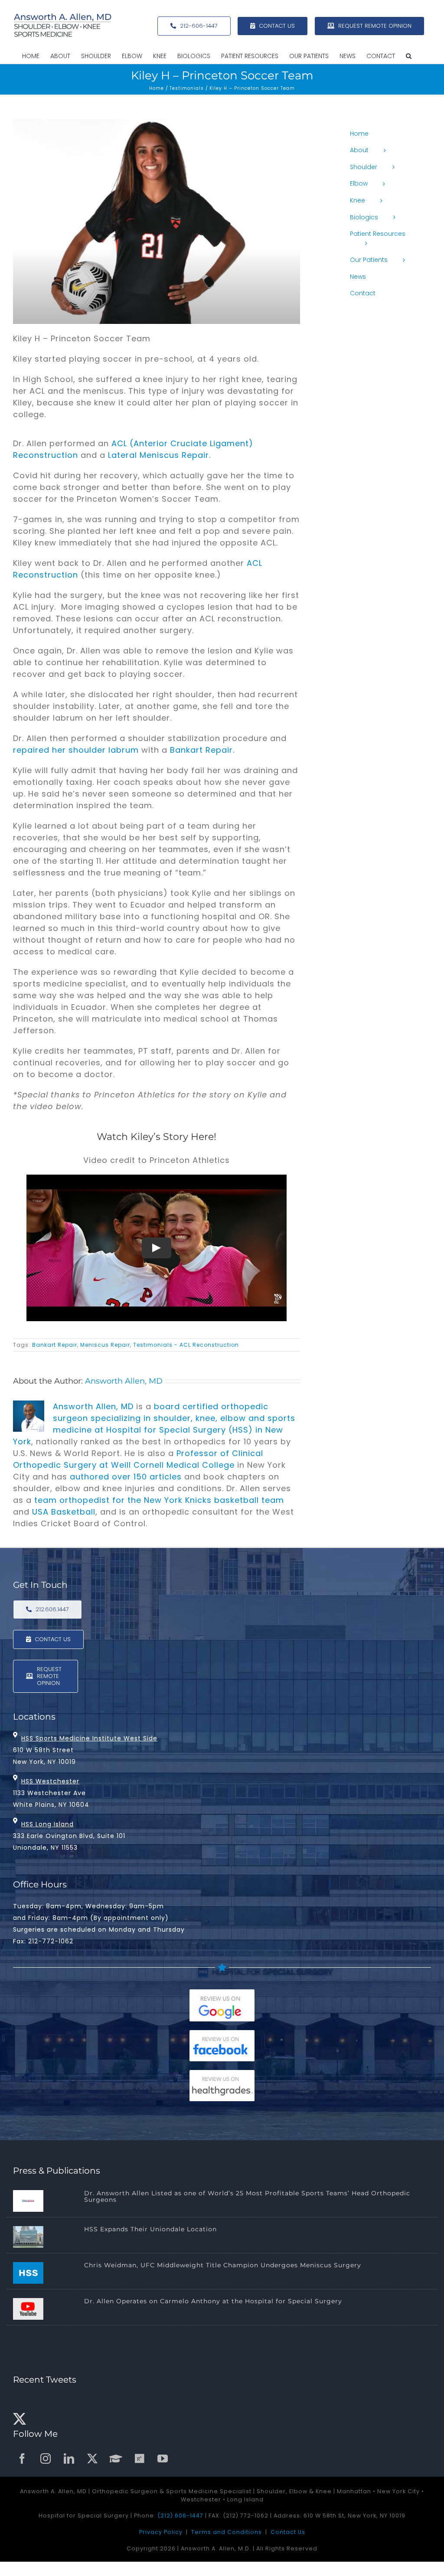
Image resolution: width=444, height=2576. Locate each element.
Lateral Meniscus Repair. (159, 455)
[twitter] (93, 2458)
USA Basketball (64, 1512)
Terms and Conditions (227, 2532)
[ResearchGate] (140, 2458)
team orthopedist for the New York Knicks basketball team (159, 1500)
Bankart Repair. (202, 750)
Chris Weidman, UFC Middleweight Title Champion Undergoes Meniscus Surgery (223, 2265)
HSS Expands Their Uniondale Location (150, 2229)
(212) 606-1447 (180, 2516)
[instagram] (46, 2458)
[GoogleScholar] (116, 2458)
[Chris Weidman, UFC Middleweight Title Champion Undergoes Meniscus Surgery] (28, 2273)
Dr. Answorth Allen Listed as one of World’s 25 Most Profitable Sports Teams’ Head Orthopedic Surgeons (247, 2196)
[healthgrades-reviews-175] (222, 2074)
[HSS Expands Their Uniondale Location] (28, 2237)
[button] (409, 56)
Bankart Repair (55, 1345)
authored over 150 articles (126, 1477)
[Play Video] (157, 1248)
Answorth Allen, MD (124, 1381)
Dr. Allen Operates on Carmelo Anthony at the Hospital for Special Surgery (213, 2301)
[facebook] (23, 2458)
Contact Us (288, 2532)
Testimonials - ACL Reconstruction (186, 1345)
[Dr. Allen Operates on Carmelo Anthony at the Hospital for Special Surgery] (28, 2309)
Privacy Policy (161, 2532)
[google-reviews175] (222, 1993)
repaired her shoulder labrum (76, 750)
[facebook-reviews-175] (222, 2034)
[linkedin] (69, 2458)
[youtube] (163, 2458)
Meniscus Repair (105, 1345)
